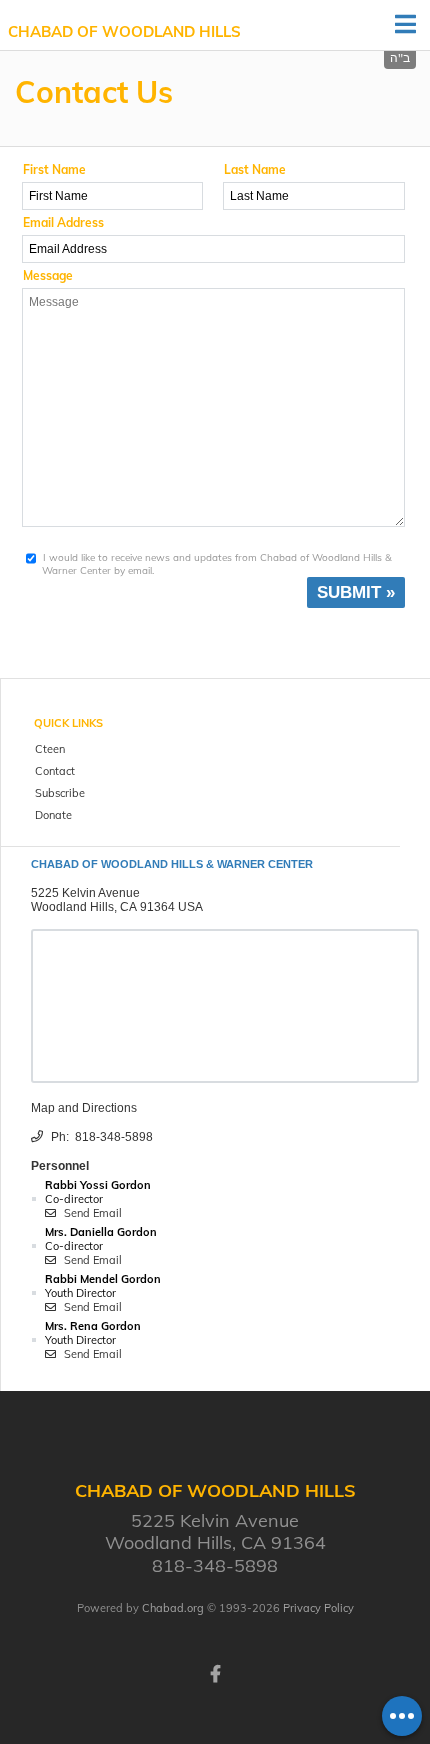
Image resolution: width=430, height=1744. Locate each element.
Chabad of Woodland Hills (124, 31)
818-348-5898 (114, 1137)
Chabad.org (173, 1608)
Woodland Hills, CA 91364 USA (117, 907)
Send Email (91, 1213)
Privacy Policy (318, 1608)
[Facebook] (215, 1672)
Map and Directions (84, 1108)
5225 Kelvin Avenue (85, 893)
